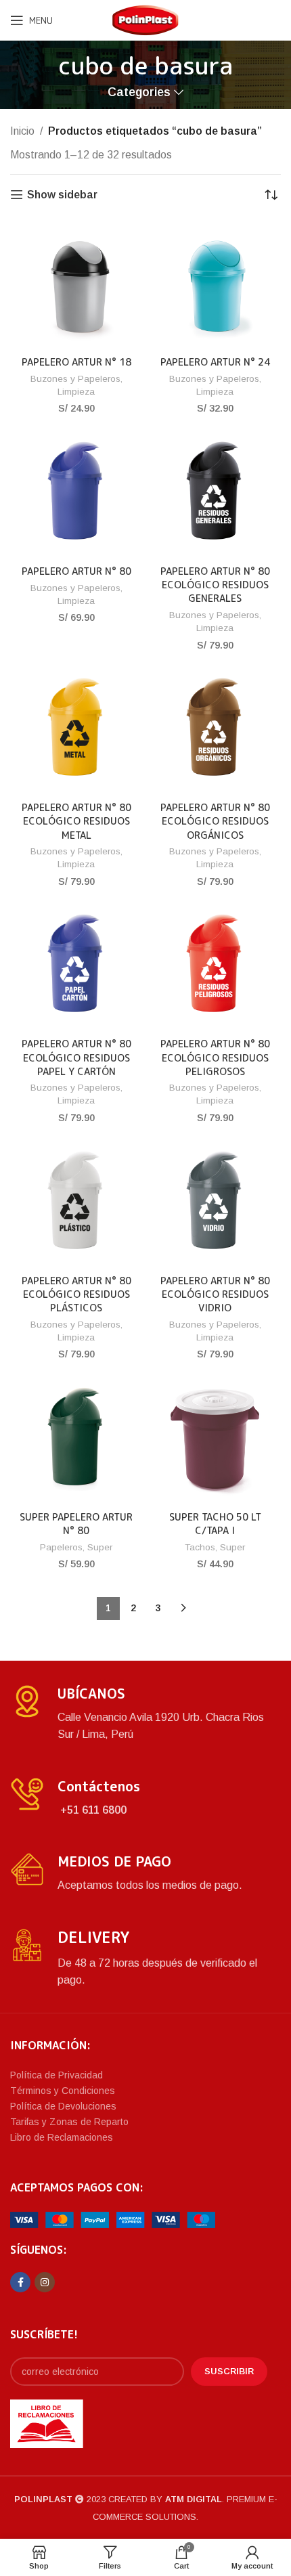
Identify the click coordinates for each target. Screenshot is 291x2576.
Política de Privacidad (57, 2075)
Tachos (200, 1547)
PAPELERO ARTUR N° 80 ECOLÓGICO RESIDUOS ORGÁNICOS (215, 821)
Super (100, 1547)
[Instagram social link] (45, 2282)
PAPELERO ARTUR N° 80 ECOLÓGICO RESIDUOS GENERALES (215, 585)
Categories (139, 93)
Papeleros (61, 1547)
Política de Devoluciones (63, 2106)
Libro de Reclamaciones (62, 2137)
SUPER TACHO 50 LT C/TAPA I (215, 1524)
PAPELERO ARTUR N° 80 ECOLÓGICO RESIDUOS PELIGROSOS (215, 1057)
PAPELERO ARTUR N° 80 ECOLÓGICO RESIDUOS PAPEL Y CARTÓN (76, 1057)
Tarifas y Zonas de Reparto (69, 2122)
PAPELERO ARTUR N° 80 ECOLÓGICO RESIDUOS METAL (76, 821)
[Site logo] (145, 19)
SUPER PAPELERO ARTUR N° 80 (76, 1524)
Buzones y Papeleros (75, 379)
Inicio (22, 131)
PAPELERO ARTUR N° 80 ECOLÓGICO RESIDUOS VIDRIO (215, 1294)
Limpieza (76, 392)
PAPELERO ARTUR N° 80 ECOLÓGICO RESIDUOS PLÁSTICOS (76, 1294)
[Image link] (113, 2219)
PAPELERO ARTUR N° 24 (215, 362)
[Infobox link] (145, 1714)
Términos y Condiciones (63, 2091)
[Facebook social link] (20, 2282)
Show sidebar (62, 195)
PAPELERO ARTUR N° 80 (76, 571)
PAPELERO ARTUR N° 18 (76, 362)
